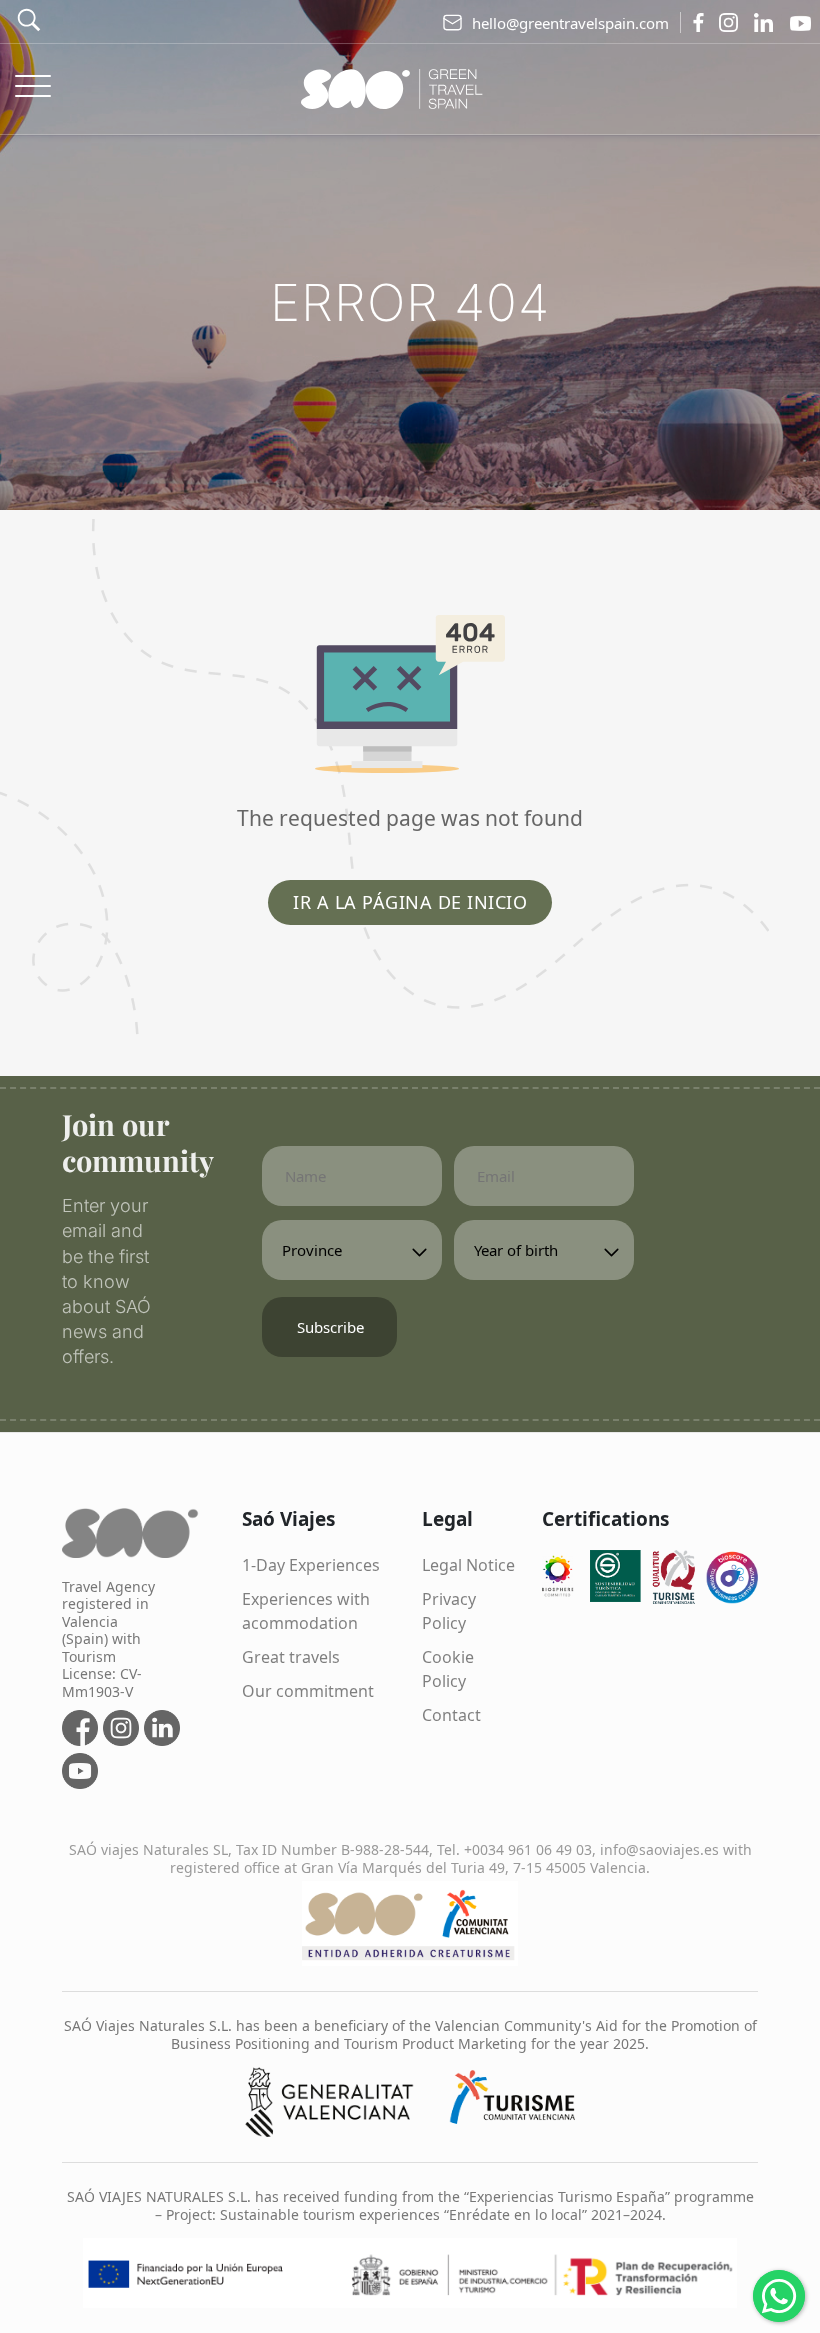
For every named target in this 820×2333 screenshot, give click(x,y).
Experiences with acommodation (306, 1611)
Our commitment (308, 1691)
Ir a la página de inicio (410, 902)
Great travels (291, 1657)
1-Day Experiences (311, 1565)
